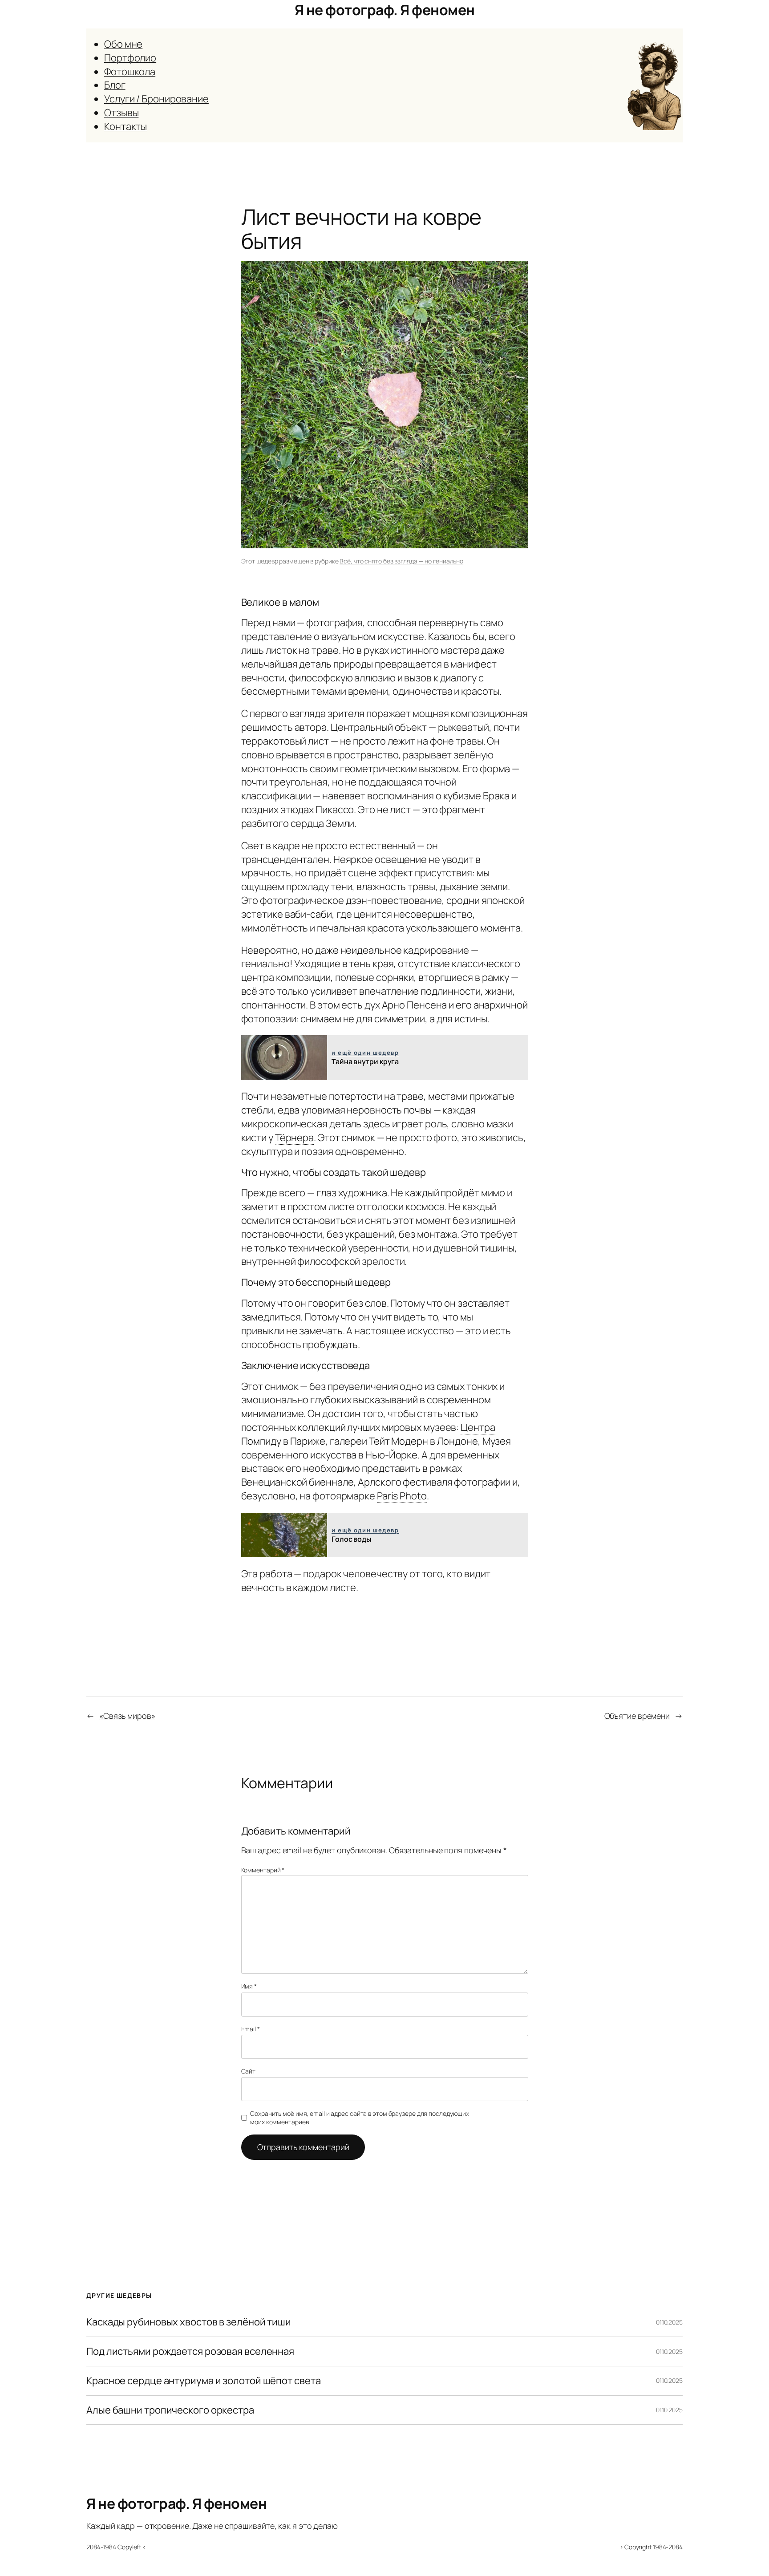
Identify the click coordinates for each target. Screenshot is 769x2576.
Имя (249, 1986)
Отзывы (121, 113)
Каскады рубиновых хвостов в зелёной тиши (189, 2322)
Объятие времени (637, 1716)
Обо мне (123, 44)
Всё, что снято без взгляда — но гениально (401, 561)
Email (251, 2029)
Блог (115, 85)
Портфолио (130, 58)
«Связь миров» (127, 1716)
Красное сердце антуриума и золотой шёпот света (203, 2381)
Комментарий (263, 1870)
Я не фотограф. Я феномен (385, 10)
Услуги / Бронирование (156, 99)
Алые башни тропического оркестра (170, 2410)
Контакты (125, 126)
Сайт (249, 2071)
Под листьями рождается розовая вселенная (190, 2351)
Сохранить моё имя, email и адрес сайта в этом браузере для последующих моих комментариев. (360, 2118)
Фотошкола (130, 72)
